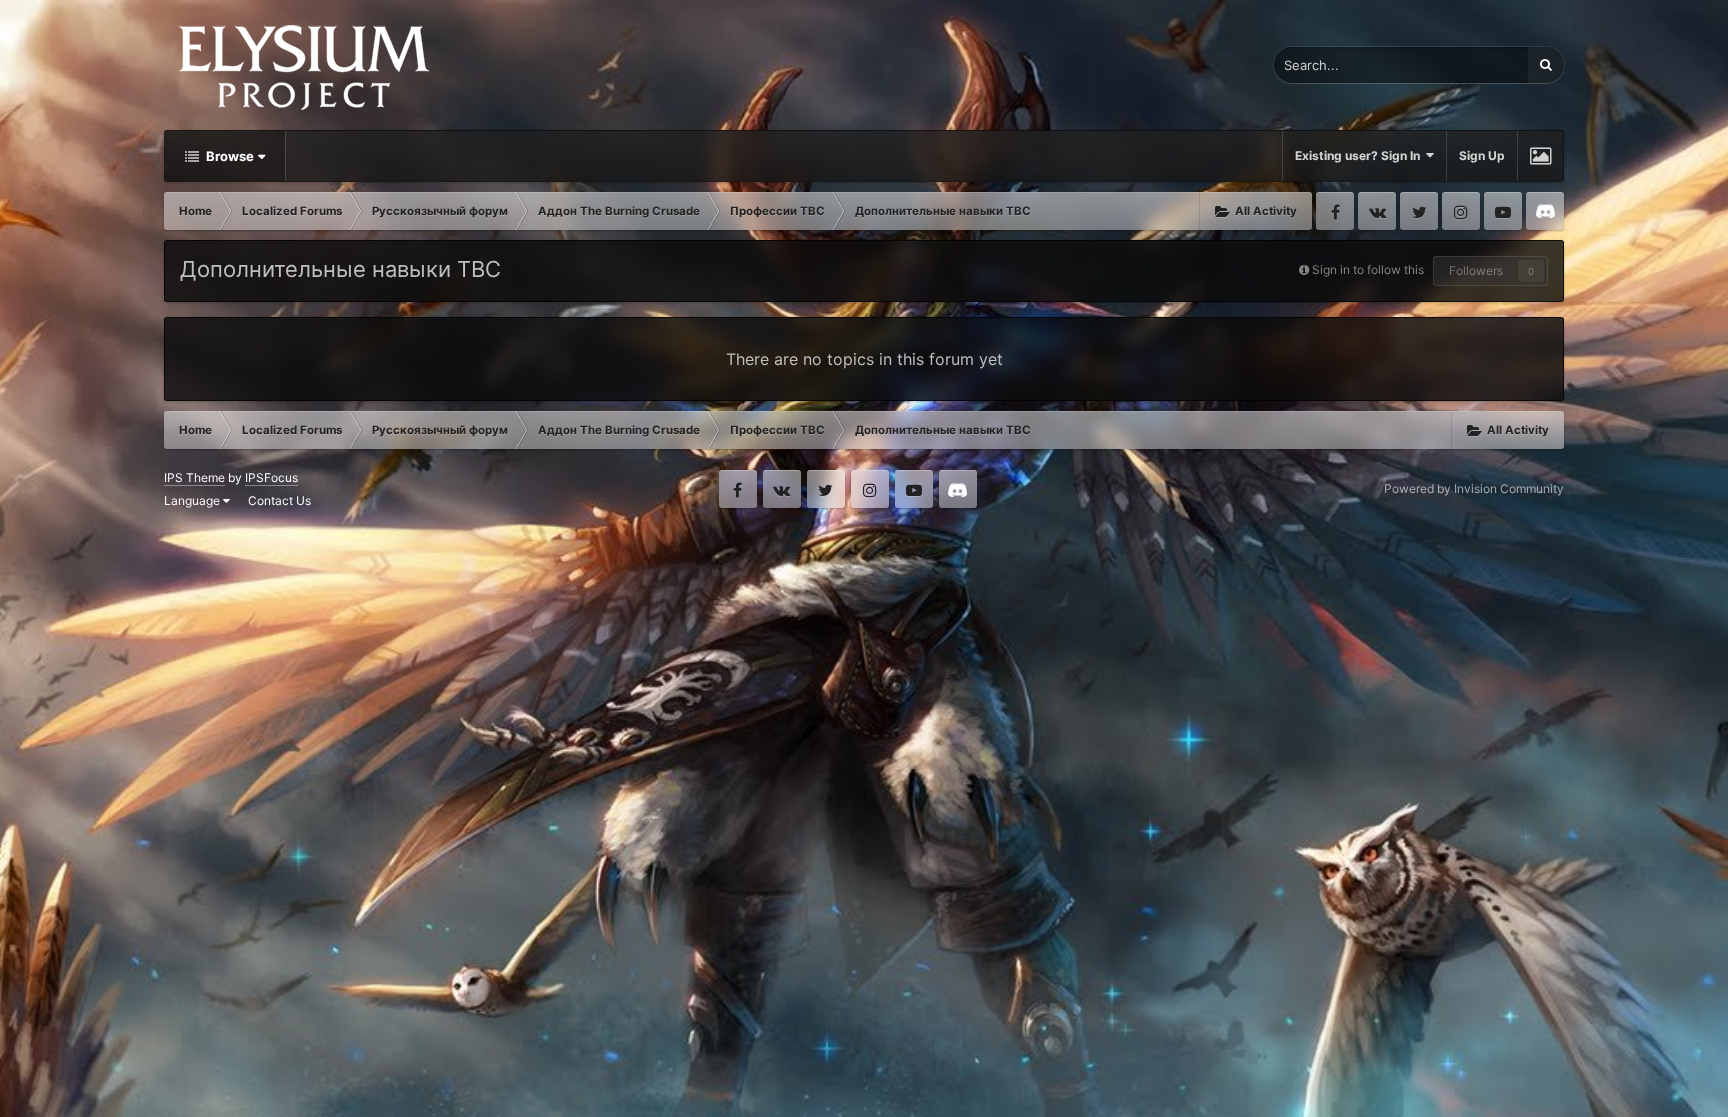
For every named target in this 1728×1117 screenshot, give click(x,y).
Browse (228, 156)
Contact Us (279, 500)
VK (1377, 211)
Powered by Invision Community (1474, 488)
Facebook (1335, 211)
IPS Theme (194, 477)
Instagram (1461, 211)
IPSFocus (271, 477)
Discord (1545, 211)
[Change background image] (1540, 156)
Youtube (1503, 211)
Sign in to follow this (1368, 269)
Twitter (1419, 211)
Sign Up (1482, 155)
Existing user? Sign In (1360, 155)
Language (193, 500)
